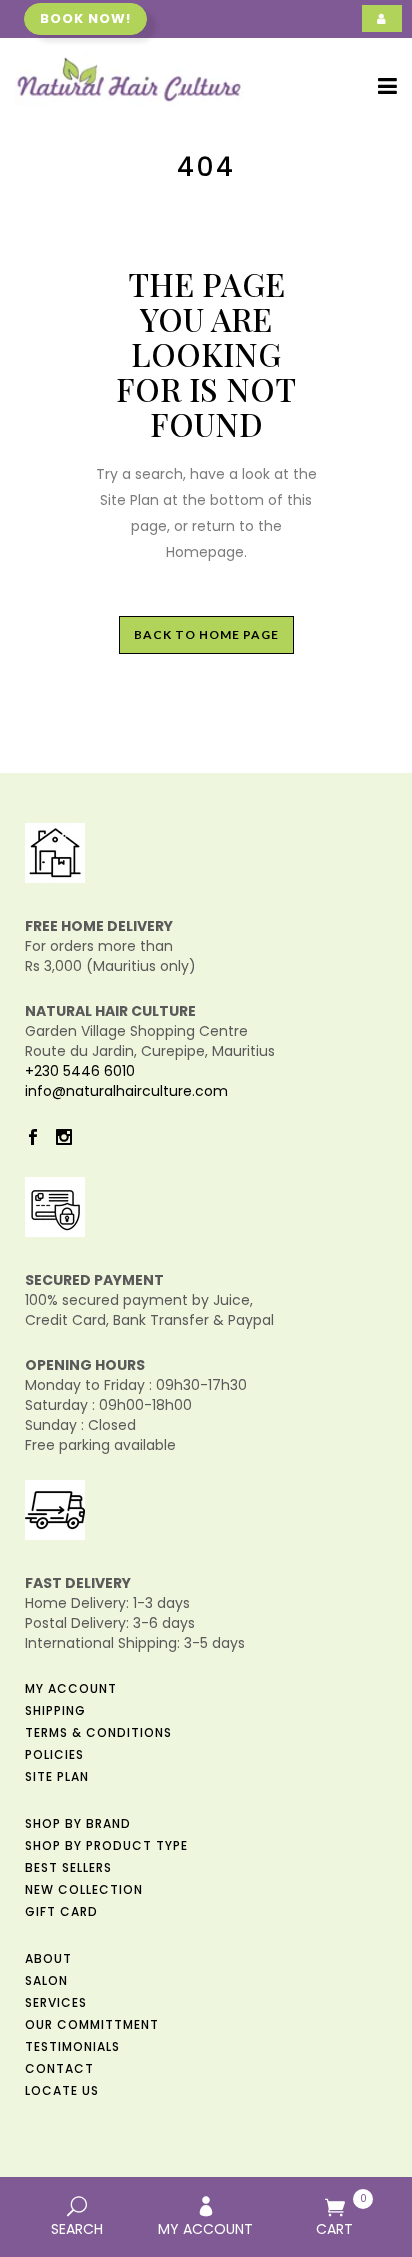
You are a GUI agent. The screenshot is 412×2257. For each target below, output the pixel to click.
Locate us (62, 2090)
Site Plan (57, 1776)
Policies (54, 1754)
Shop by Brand (78, 1823)
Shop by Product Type (106, 1845)
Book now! (85, 18)
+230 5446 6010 (80, 1071)
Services (56, 2002)
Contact (59, 2068)
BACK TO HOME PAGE (206, 634)
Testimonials (72, 2046)
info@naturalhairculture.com (126, 1091)
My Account (71, 1688)
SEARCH (77, 2229)
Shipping (55, 1710)
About (48, 1958)
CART (341, 2215)
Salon (46, 1980)
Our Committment (92, 2024)
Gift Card (61, 1911)
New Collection (84, 1889)
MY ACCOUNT (205, 2229)
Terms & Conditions (98, 1732)
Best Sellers (68, 1867)
